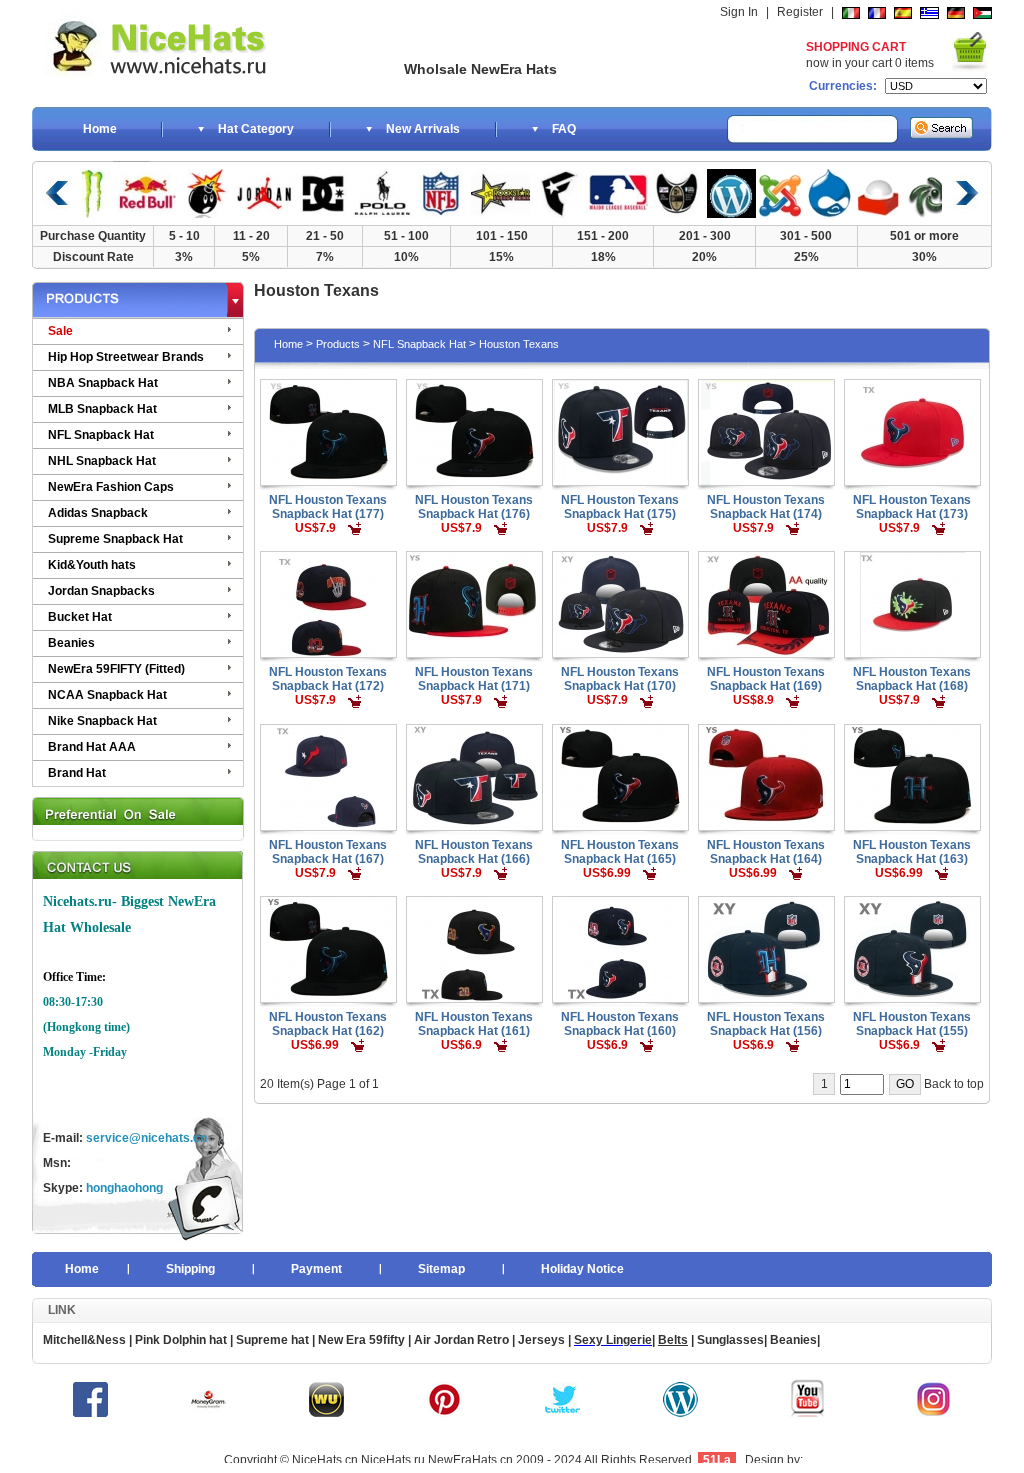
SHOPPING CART (856, 47)
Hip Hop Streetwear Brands (126, 357)
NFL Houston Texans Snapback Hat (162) (328, 1024)
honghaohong (124, 1188)
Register (800, 12)
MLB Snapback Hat (102, 409)
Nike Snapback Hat (102, 721)
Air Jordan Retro (460, 1340)
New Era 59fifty (361, 1340)
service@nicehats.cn (146, 1138)
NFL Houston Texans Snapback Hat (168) (912, 679)
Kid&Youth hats (92, 565)
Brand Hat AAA (92, 747)
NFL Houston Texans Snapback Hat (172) (328, 679)
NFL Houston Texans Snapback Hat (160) (620, 1024)
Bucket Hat (80, 617)
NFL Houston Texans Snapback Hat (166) (474, 852)
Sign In (739, 12)
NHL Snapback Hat (102, 461)
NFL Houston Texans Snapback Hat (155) (912, 1024)
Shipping (190, 1269)
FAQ (564, 129)
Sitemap (441, 1269)
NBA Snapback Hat (103, 383)
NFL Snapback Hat (101, 435)
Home (100, 129)
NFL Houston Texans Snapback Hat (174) (766, 507)
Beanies (71, 643)
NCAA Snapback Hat (107, 695)
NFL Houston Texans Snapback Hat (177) (328, 507)
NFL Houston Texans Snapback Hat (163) (912, 852)
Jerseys (541, 1340)
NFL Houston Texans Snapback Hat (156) (766, 1024)
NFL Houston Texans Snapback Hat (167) (328, 852)
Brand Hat (77, 773)
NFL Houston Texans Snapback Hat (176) (474, 507)
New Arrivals (423, 129)
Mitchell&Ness (84, 1340)
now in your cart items (870, 63)
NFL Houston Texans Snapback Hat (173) (912, 507)
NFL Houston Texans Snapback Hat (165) (620, 852)
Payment (316, 1269)
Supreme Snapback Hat (115, 539)
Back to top (954, 1084)
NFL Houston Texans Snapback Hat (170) (620, 679)
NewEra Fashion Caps (111, 487)
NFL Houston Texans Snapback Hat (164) (766, 852)
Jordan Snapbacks (101, 591)
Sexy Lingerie (613, 1340)
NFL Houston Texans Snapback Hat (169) (766, 679)
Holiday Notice (582, 1269)
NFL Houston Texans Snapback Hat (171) (474, 679)
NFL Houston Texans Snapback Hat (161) (474, 1024)
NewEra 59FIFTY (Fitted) (116, 669)
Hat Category (256, 129)
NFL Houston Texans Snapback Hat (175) (620, 507)
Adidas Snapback (98, 513)
